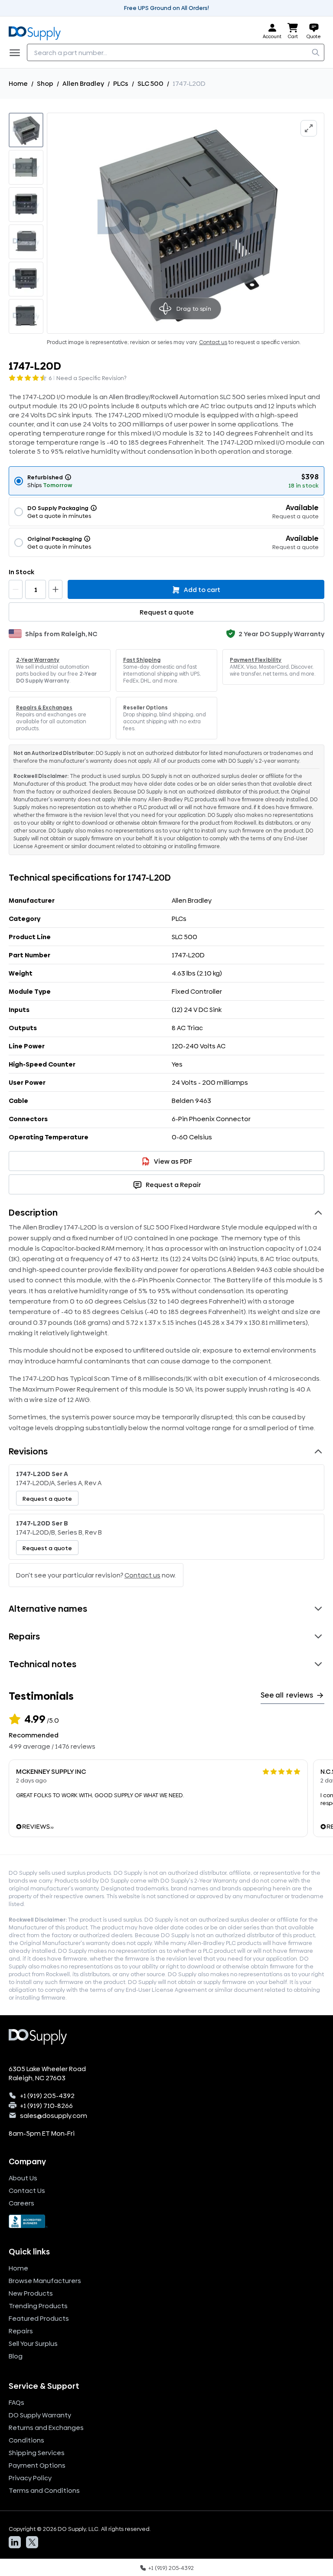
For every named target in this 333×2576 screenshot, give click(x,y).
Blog (16, 2356)
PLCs (121, 83)
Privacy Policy (30, 2478)
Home (18, 83)
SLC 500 (150, 83)
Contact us (213, 342)
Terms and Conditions (44, 2490)
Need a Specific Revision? (91, 378)
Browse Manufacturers (45, 2281)
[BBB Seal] (166, 2221)
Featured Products (39, 2318)
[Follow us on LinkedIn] (15, 2542)
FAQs (16, 2402)
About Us (23, 2178)
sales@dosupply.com (54, 2116)
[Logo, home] (37, 31)
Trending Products (38, 2306)
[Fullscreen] (309, 128)
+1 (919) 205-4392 (47, 2096)
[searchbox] (176, 52)
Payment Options (37, 2465)
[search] (316, 52)
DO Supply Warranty (40, 2415)
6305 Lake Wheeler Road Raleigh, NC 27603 (47, 2073)
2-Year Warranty (38, 660)
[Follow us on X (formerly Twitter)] (32, 2542)
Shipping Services (37, 2453)
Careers (21, 2203)
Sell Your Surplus (33, 2343)
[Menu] (17, 52)
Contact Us (27, 2191)
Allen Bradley (83, 83)
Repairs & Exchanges (44, 708)
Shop (45, 83)
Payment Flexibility (256, 660)
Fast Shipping (142, 660)
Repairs (21, 2331)
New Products (31, 2293)
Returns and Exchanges (46, 2428)
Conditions (26, 2440)
